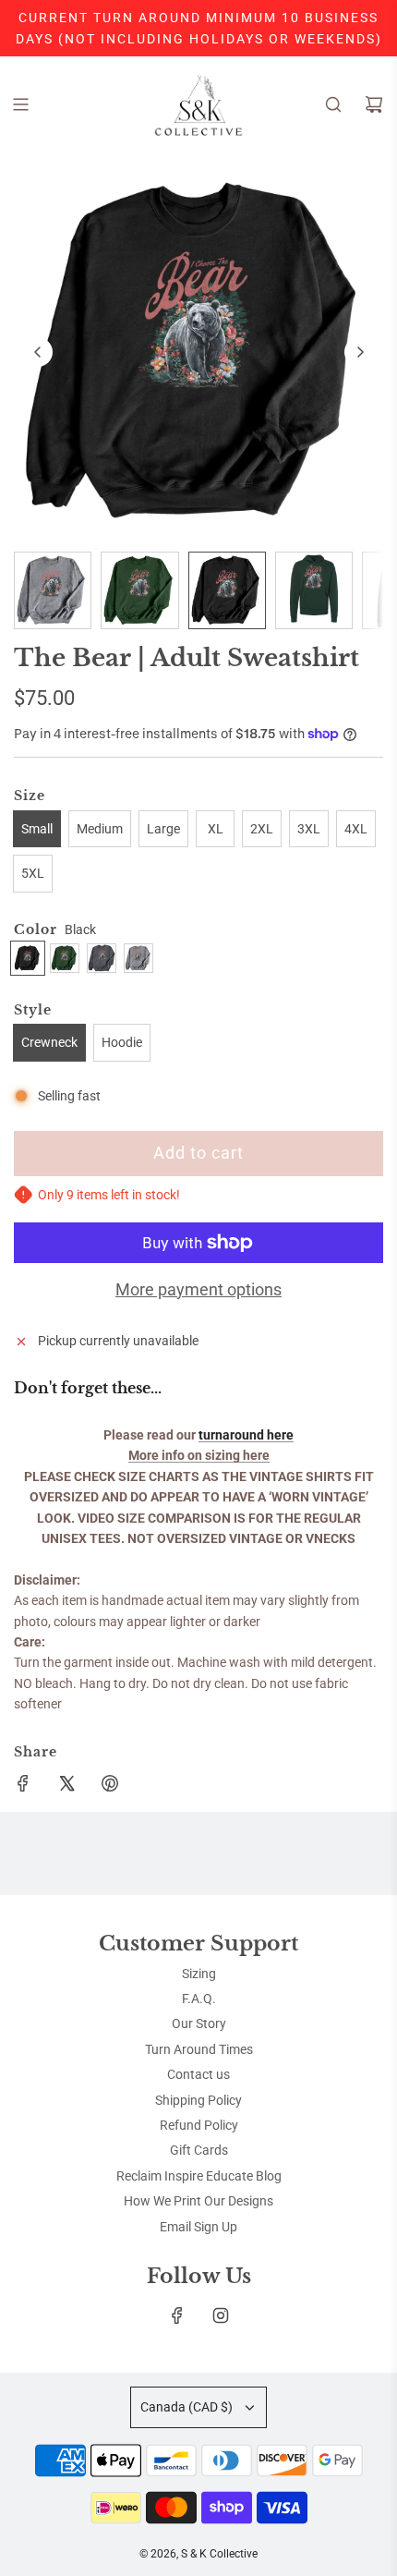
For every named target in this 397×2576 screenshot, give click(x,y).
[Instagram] (221, 2315)
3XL (309, 829)
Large (163, 829)
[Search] (333, 104)
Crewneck (49, 1042)
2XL (262, 829)
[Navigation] (20, 104)
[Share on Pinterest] (110, 1786)
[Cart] (374, 104)
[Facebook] (177, 2315)
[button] (38, 352)
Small (37, 829)
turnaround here (246, 1435)
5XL (33, 873)
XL (216, 829)
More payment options (198, 1289)
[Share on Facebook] (23, 1786)
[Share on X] (66, 1786)
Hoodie (122, 1042)
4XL (356, 829)
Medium (100, 829)
